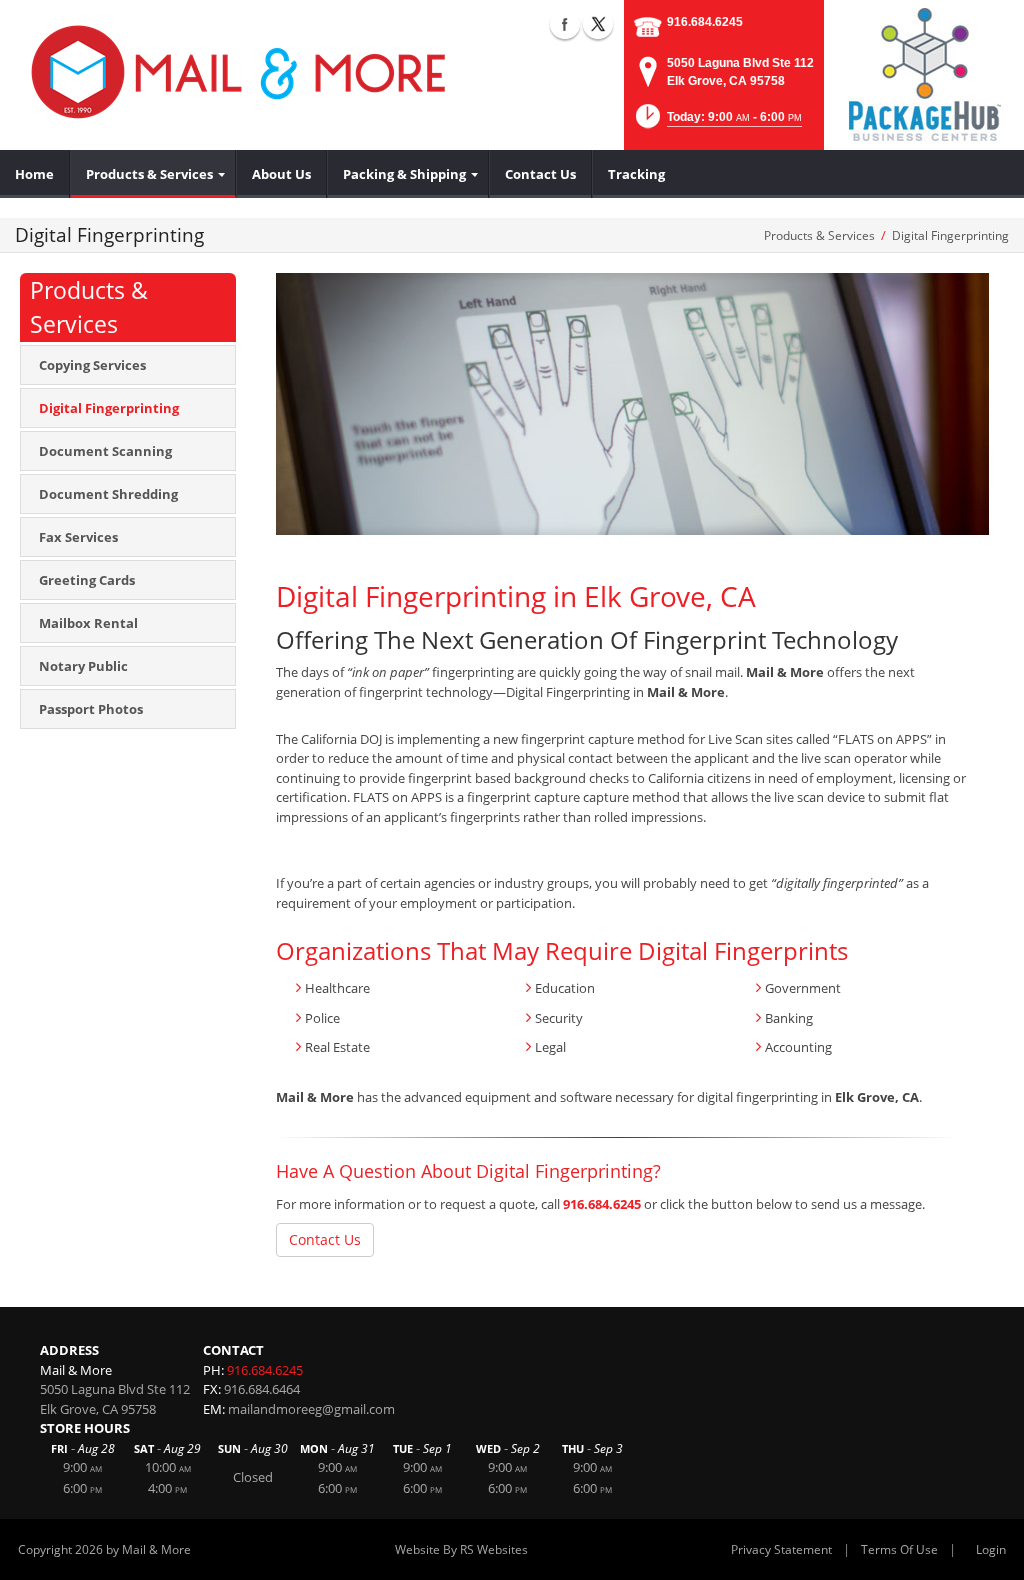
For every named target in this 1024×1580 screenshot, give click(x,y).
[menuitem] (35, 174)
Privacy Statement (781, 1549)
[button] (717, 122)
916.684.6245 (705, 22)
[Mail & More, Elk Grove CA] (240, 70)
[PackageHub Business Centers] (924, 73)
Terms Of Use (899, 1549)
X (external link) (598, 24)
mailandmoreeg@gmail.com (311, 1409)
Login (991, 1549)
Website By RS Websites (461, 1549)
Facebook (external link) (565, 24)
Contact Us (325, 1239)
